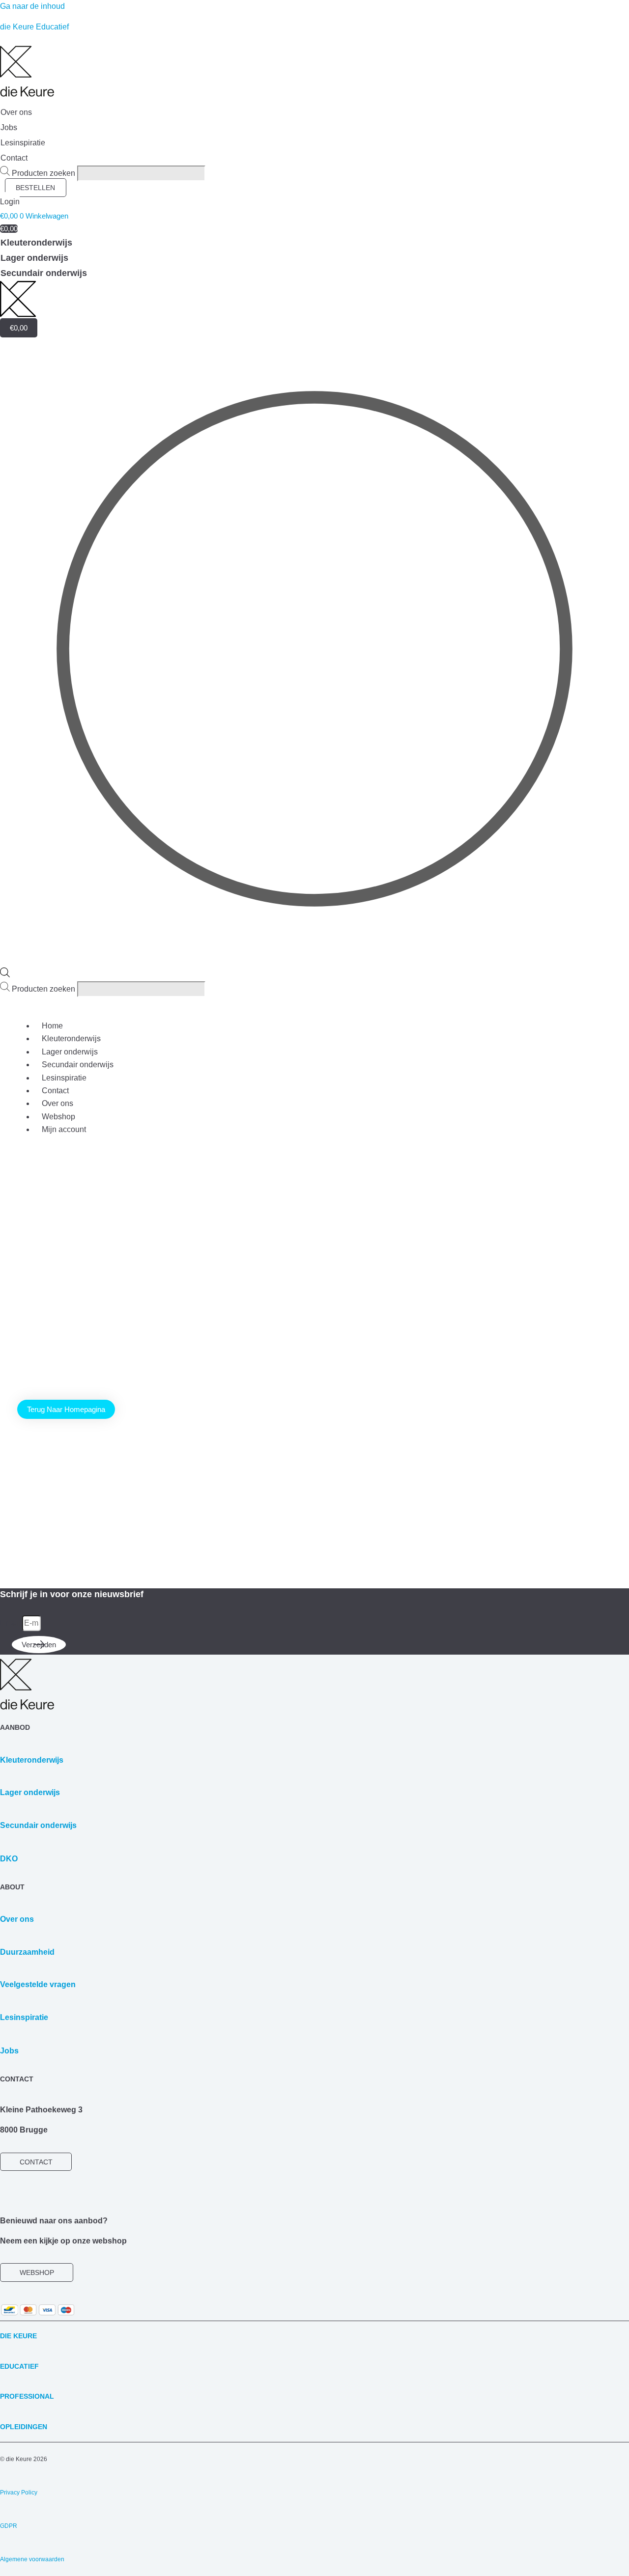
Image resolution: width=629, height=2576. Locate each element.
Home (52, 1026)
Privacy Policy (19, 2493)
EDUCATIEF (19, 2366)
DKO (9, 1859)
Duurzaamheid (27, 1952)
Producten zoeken (44, 173)
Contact (55, 1091)
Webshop (58, 1117)
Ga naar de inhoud (32, 6)
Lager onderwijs (70, 1052)
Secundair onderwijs (78, 1065)
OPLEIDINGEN (24, 2427)
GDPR (9, 2526)
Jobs (9, 2051)
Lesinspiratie (64, 1078)
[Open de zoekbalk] (5, 975)
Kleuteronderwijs (71, 1039)
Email (11, 1623)
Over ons (57, 1103)
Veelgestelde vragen (38, 1984)
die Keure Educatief (34, 27)
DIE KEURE (18, 2336)
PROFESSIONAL (27, 2396)
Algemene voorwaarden (32, 2559)
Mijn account (64, 1129)
